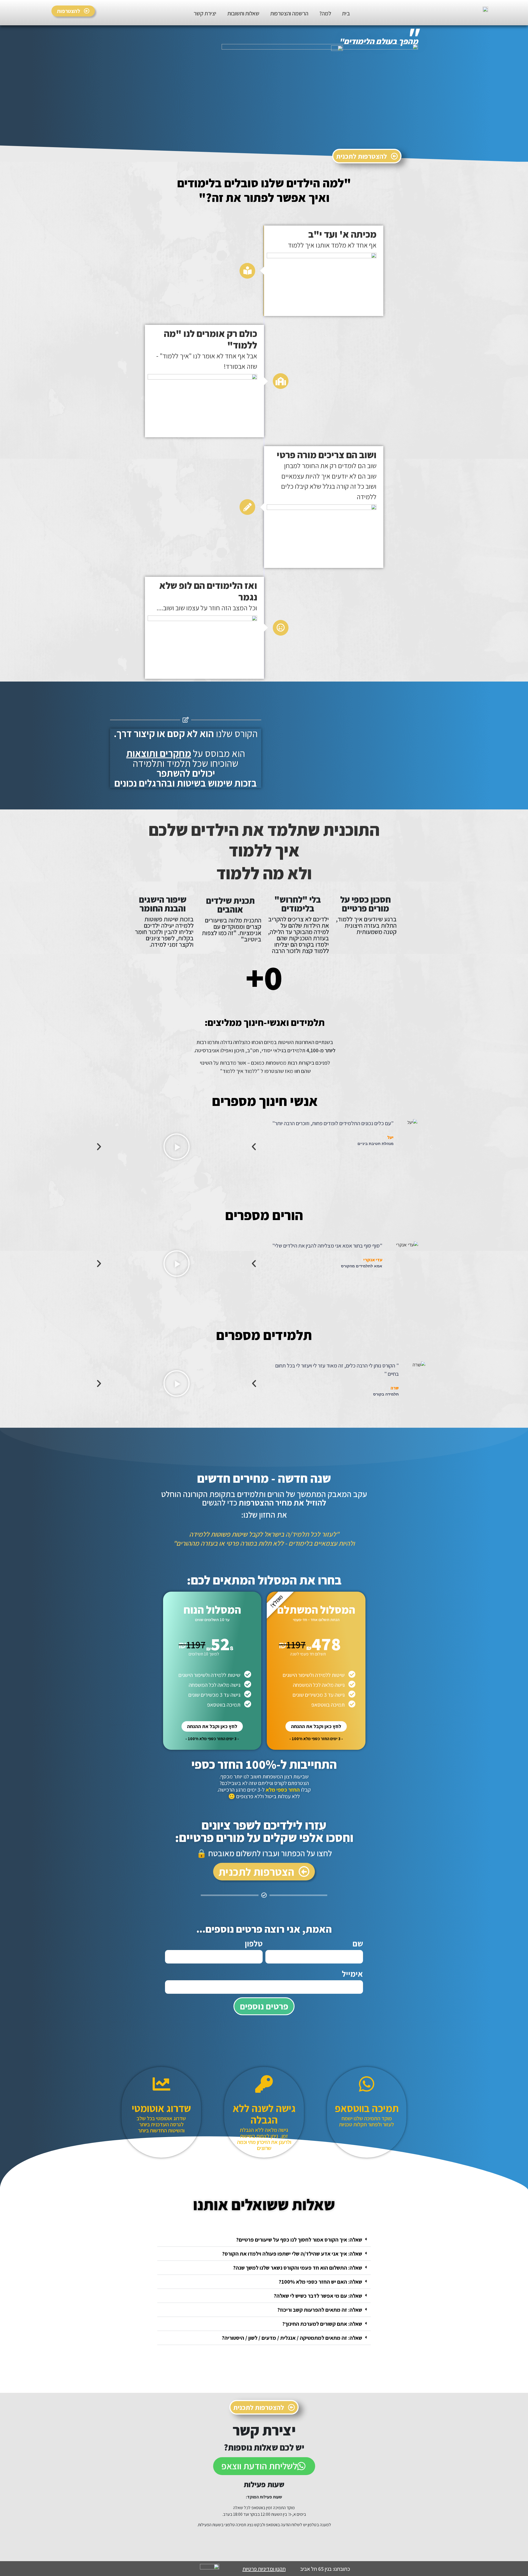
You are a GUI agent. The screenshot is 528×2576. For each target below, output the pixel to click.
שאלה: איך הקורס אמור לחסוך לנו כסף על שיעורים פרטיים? (299, 2240)
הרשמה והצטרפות (289, 13)
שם (358, 1943)
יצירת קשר (205, 13)
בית (346, 13)
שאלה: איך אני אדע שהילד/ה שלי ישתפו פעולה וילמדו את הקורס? (292, 2254)
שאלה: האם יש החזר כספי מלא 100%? (320, 2282)
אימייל (352, 1974)
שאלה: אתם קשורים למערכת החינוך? (322, 2324)
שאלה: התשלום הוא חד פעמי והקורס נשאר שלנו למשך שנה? (298, 2268)
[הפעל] (176, 1147)
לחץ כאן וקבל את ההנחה (316, 1726)
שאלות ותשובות (243, 13)
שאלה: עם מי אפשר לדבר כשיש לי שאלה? (318, 2296)
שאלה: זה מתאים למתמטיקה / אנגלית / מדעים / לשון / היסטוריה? (292, 2338)
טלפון (254, 1943)
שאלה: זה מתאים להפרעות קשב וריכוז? (320, 2310)
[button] (272, 1147)
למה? (325, 13)
